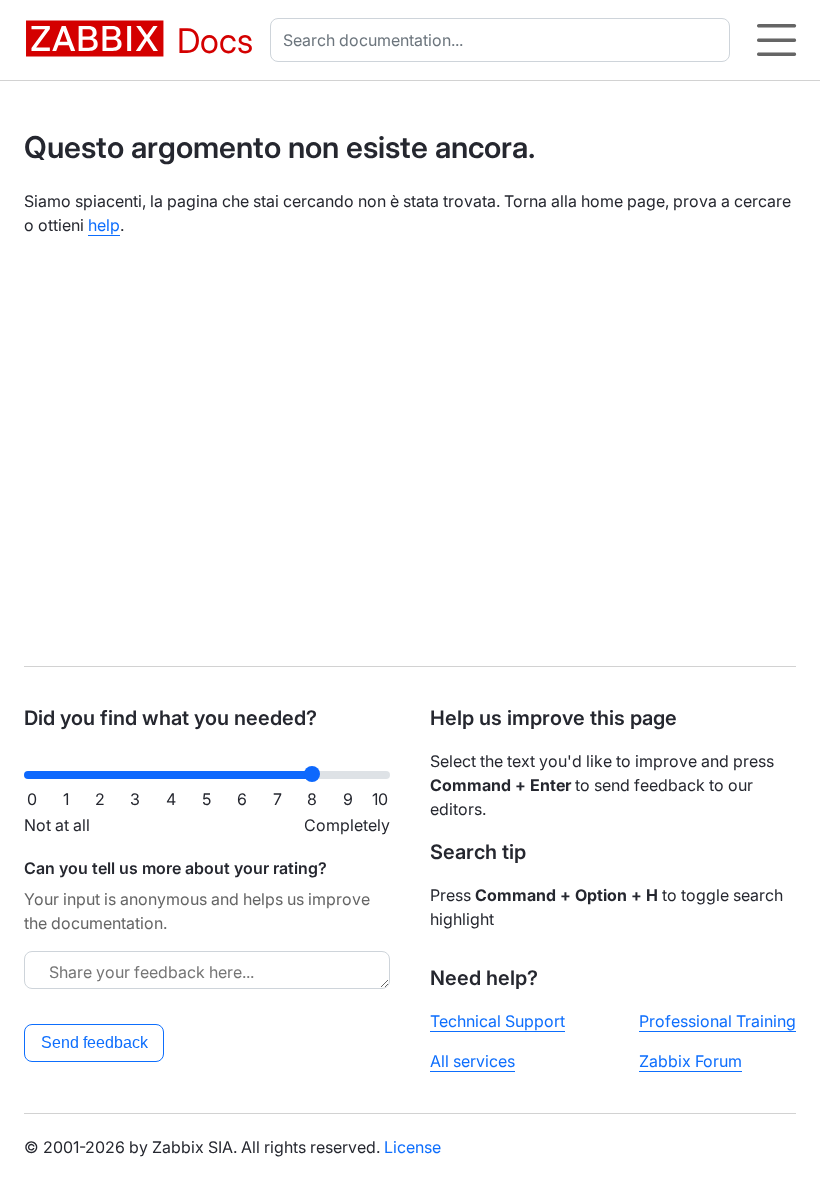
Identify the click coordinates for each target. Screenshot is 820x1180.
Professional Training (717, 1021)
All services (472, 1061)
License (412, 1147)
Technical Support (497, 1021)
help (104, 225)
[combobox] (504, 40)
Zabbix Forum (690, 1061)
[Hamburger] (776, 40)
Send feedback (94, 1042)
